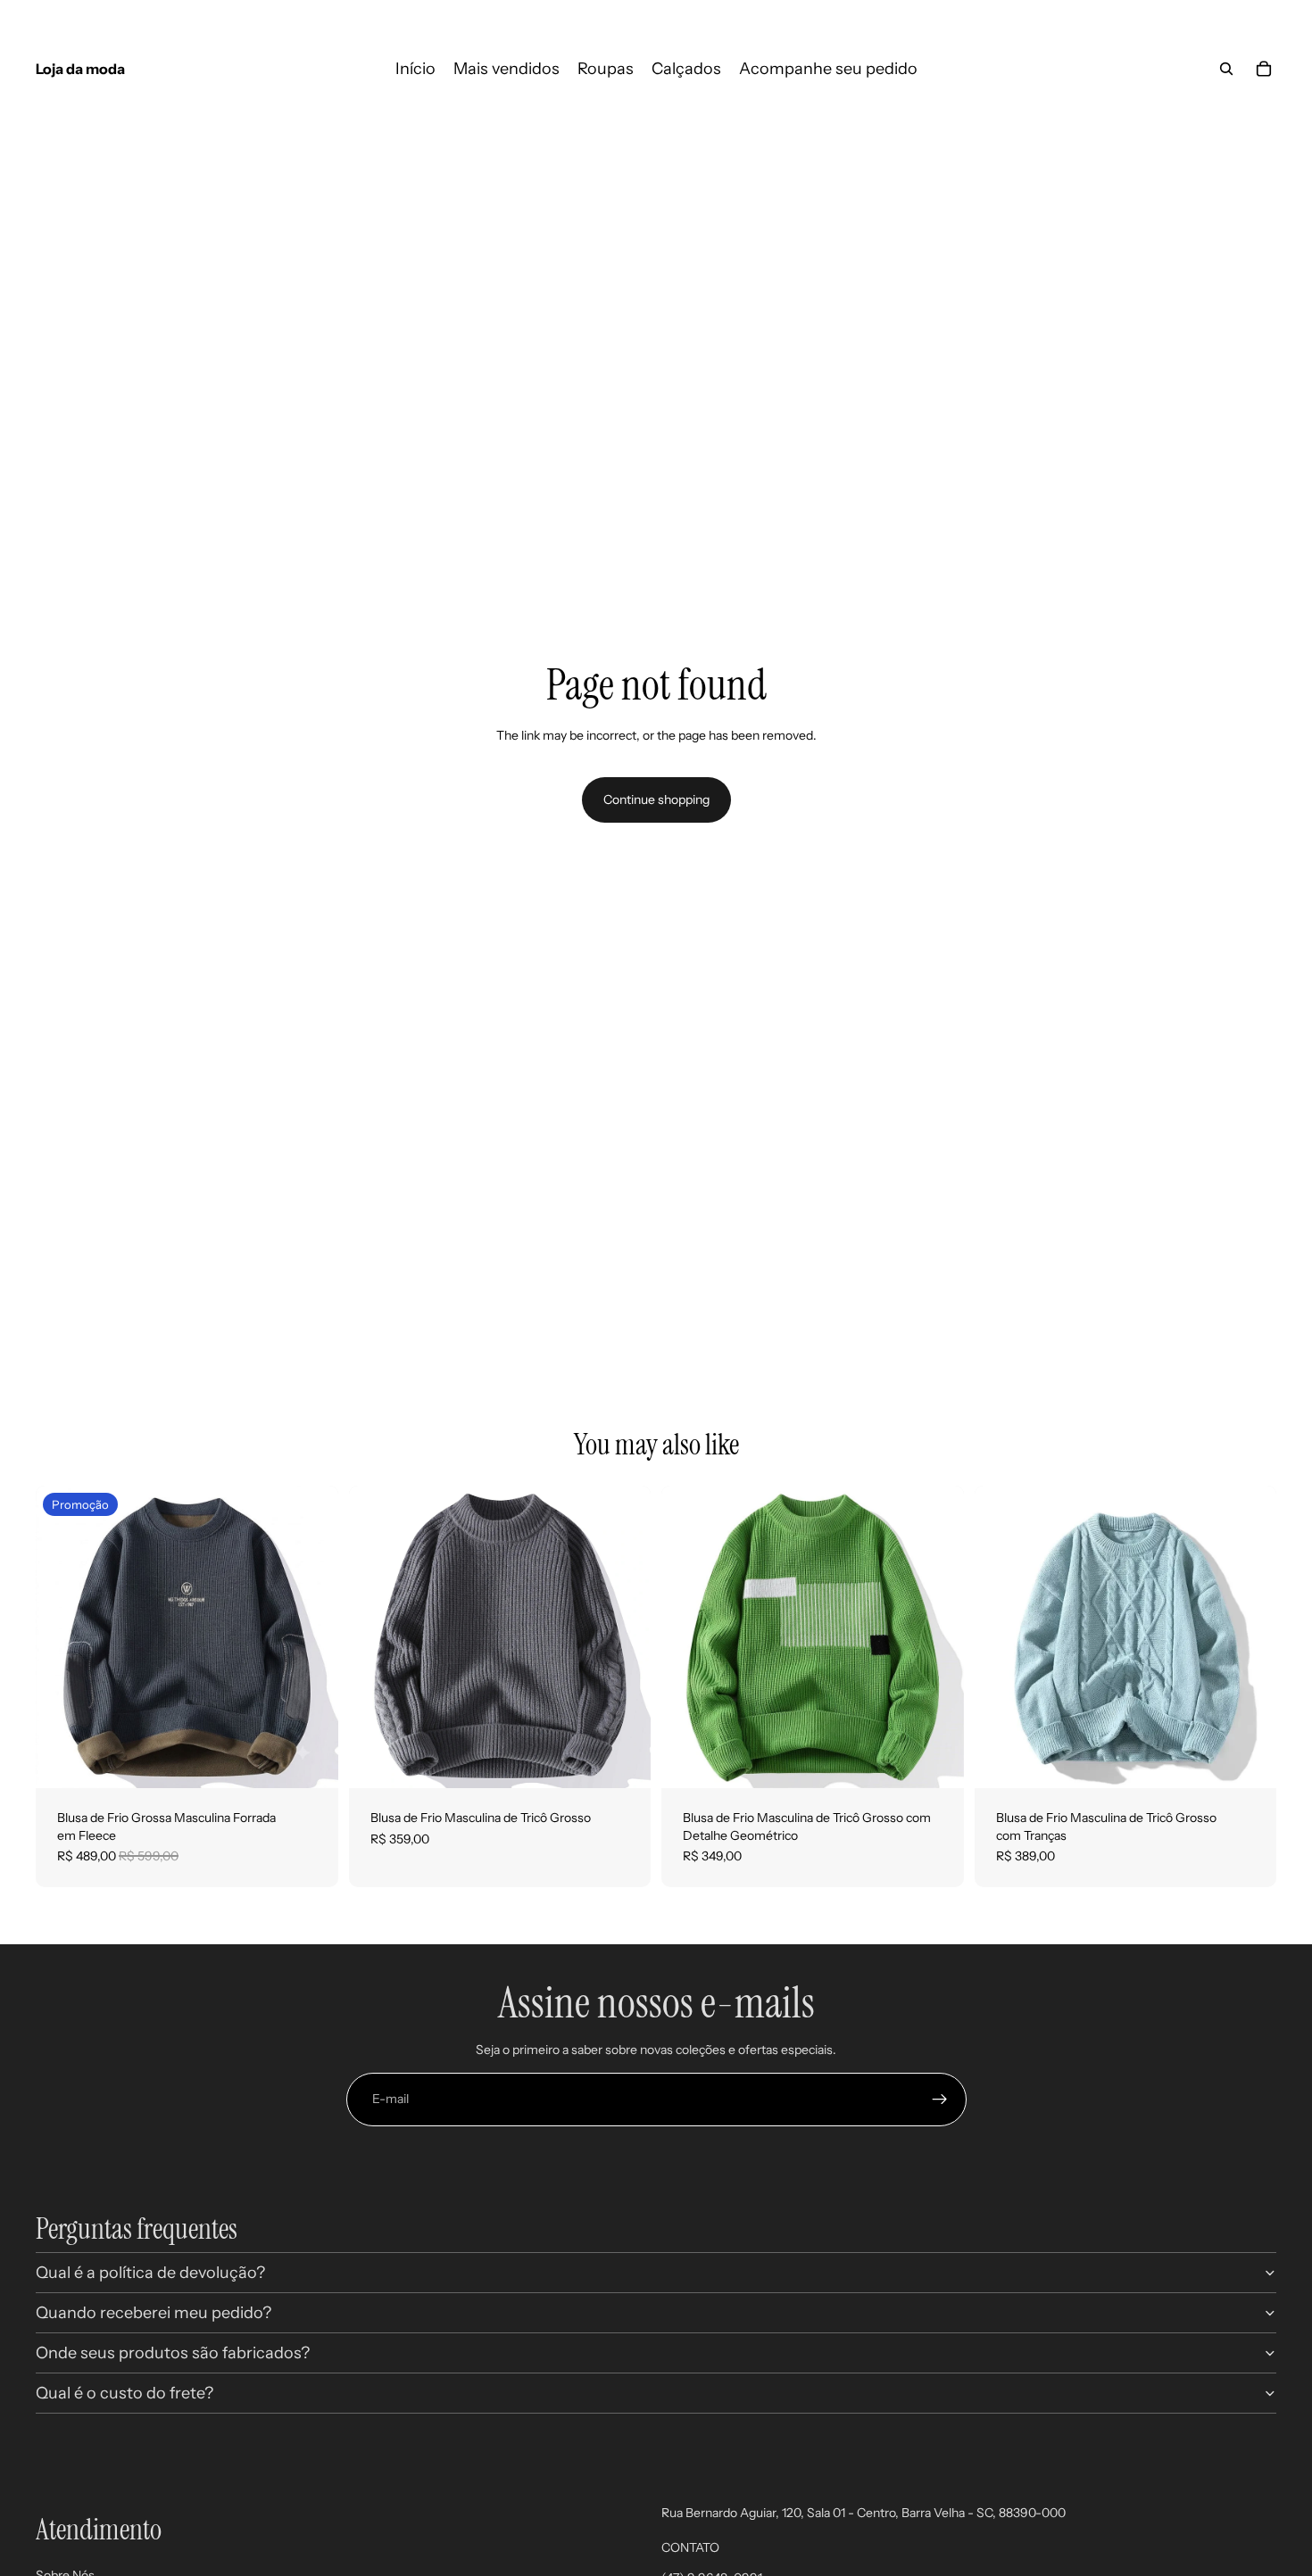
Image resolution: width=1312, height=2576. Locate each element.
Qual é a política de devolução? (150, 2273)
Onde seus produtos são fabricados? (173, 2353)
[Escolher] (311, 1760)
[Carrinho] (1264, 69)
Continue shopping (656, 799)
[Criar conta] (940, 2100)
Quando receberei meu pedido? (154, 2313)
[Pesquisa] (1226, 69)
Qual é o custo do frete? (125, 2393)
